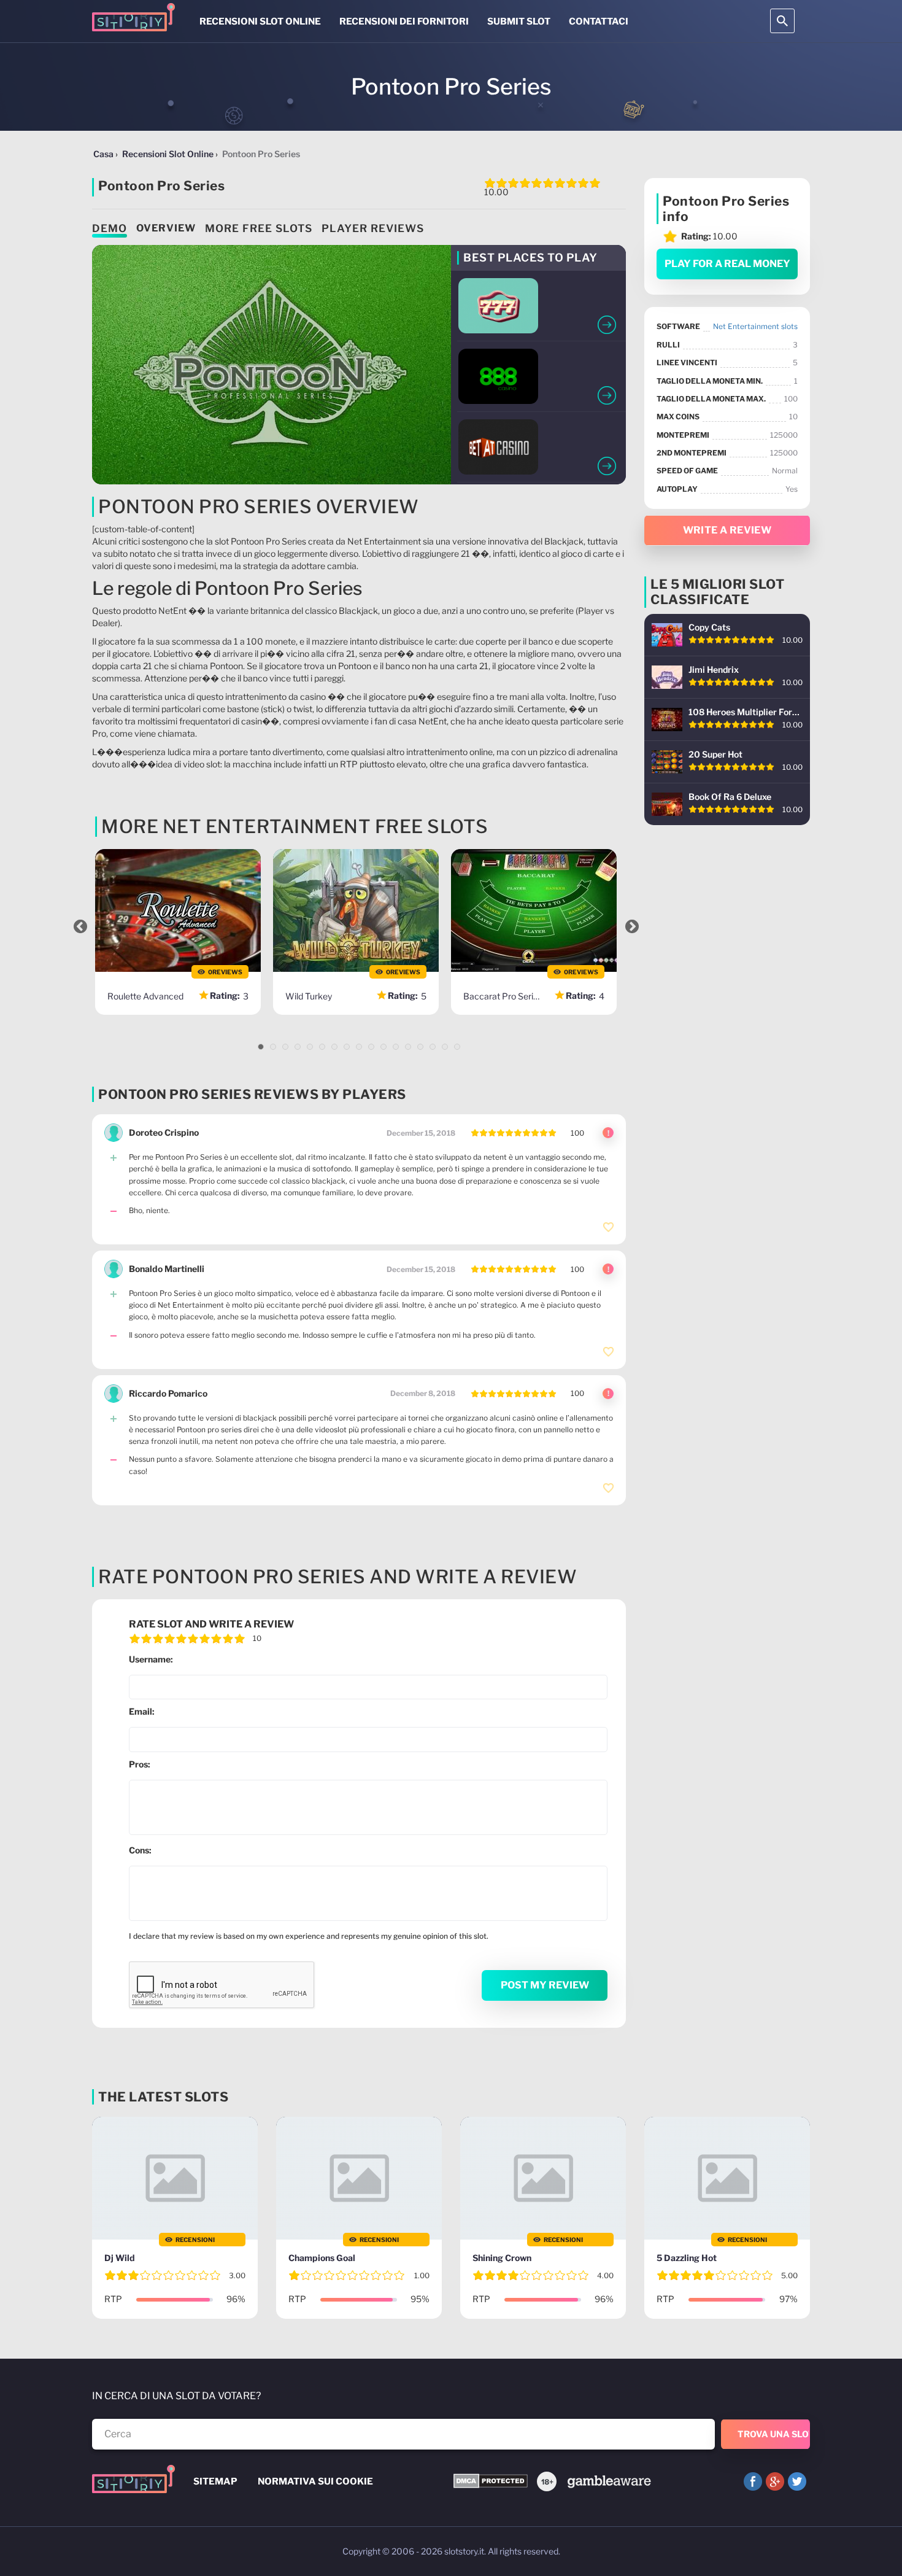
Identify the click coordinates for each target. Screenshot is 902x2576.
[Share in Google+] (775, 2481)
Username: (151, 1659)
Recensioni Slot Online (260, 21)
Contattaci (599, 21)
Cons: (140, 1850)
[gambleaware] (608, 2481)
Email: (142, 1711)
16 (445, 1047)
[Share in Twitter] (797, 2481)
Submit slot (519, 21)
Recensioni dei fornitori (404, 21)
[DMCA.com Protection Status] (491, 2482)
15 (433, 1047)
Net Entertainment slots (755, 326)
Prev (80, 926)
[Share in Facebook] (753, 2481)
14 (420, 1047)
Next (632, 926)
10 (371, 1047)
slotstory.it (464, 2551)
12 (396, 1047)
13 (408, 1047)
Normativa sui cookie (315, 2481)
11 (384, 1047)
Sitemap (215, 2481)
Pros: (140, 1764)
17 (457, 1047)
